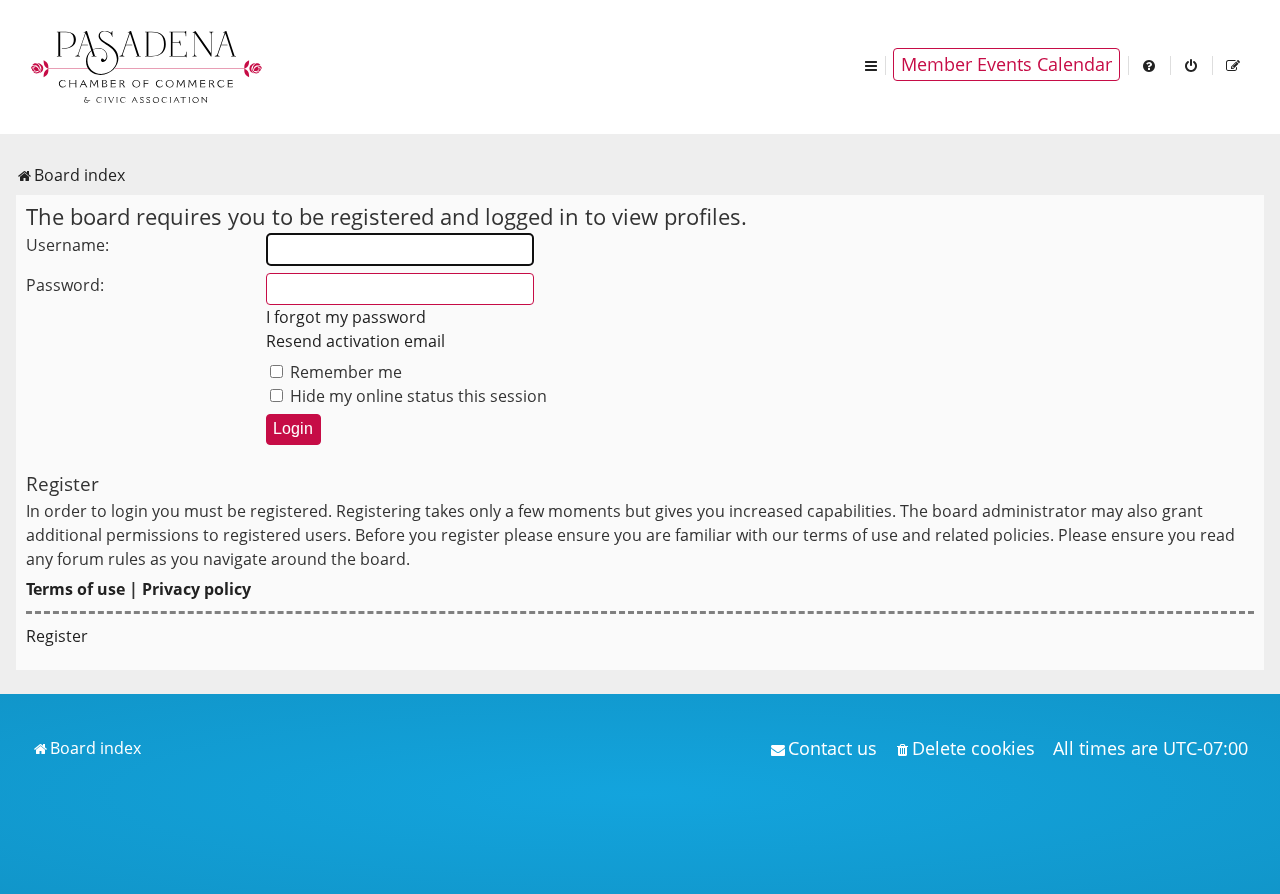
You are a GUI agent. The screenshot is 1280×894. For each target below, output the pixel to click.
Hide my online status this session (416, 396)
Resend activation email (355, 341)
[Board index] (148, 65)
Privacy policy (196, 589)
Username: (67, 245)
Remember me (344, 372)
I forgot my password (346, 317)
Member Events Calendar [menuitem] (1006, 64)
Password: (65, 285)
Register (57, 636)
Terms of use (75, 589)
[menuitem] (1150, 64)
